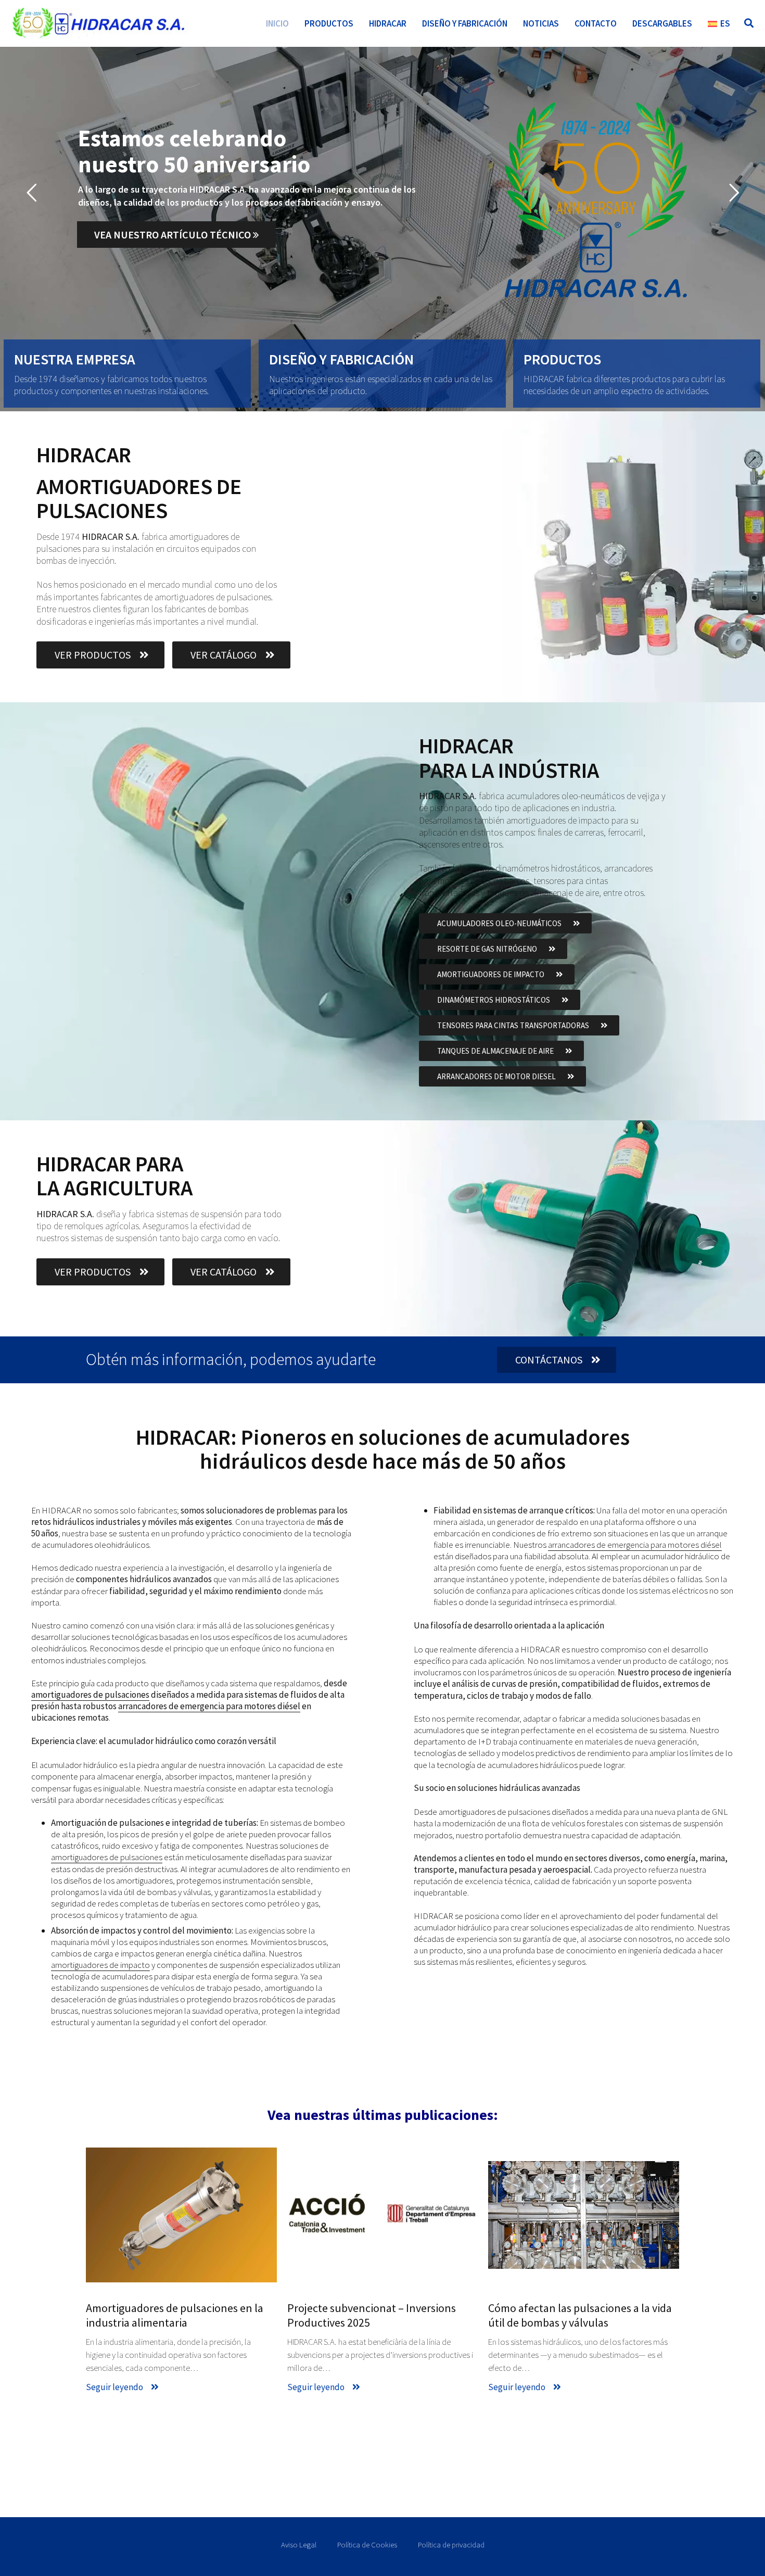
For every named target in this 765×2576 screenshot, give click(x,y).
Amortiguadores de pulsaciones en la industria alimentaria (175, 2315)
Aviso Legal (299, 2545)
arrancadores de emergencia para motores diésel (209, 1706)
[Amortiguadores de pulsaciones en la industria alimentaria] (181, 2215)
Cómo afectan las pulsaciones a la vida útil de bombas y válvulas (580, 2315)
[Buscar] (749, 23)
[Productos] (637, 373)
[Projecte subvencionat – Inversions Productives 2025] (383, 2215)
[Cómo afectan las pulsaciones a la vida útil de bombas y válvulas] (584, 2215)
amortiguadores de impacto (100, 1965)
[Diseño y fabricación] (382, 373)
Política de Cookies (367, 2545)
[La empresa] (127, 373)
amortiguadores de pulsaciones (90, 1695)
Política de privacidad (451, 2545)
